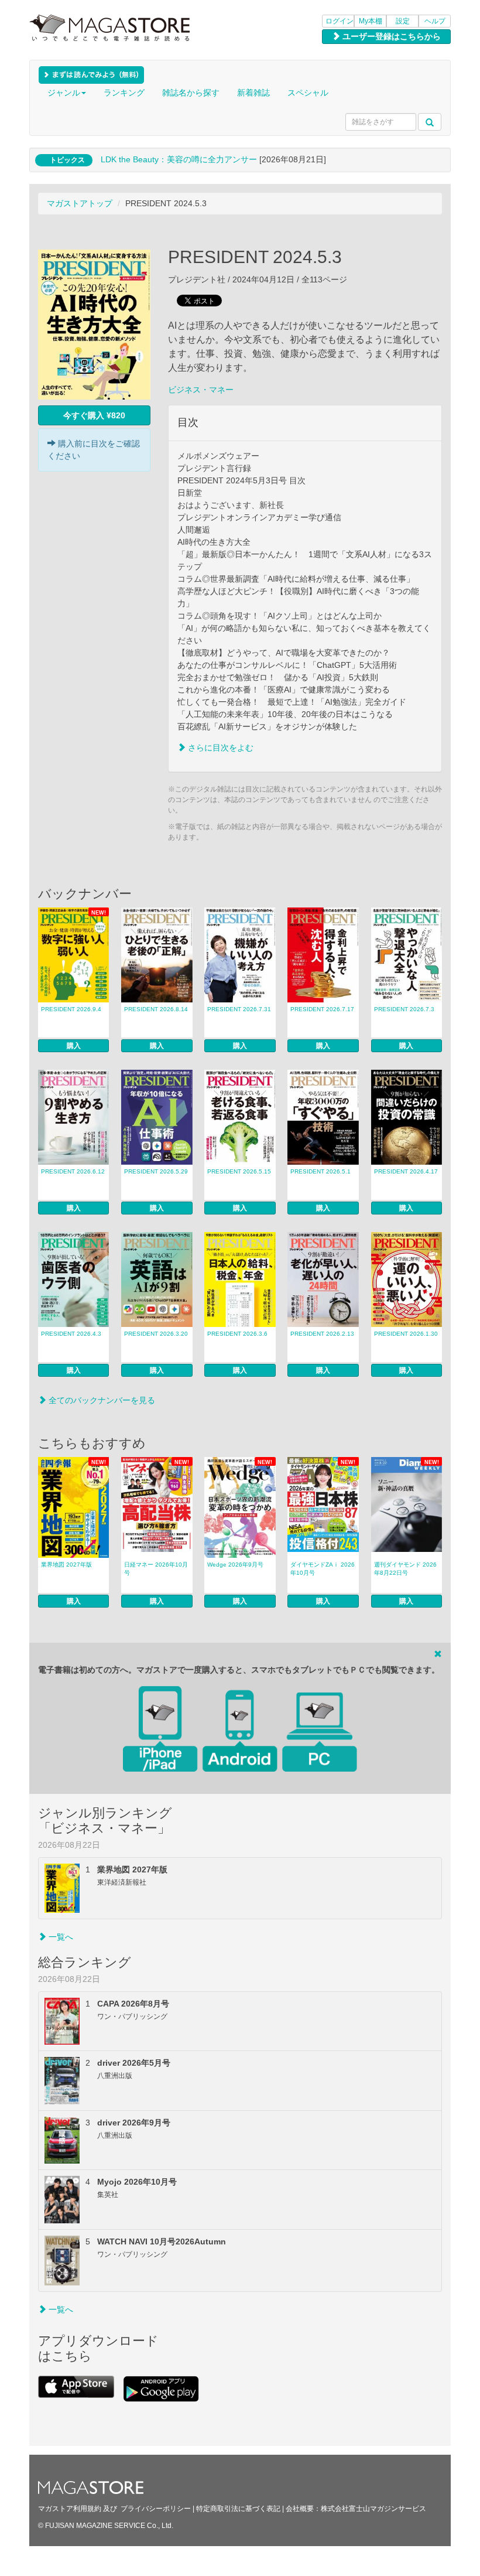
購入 (74, 1046)
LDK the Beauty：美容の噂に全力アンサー (179, 159)
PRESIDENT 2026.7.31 (239, 1009)
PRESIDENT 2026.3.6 (237, 1334)
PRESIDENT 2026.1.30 (406, 1334)
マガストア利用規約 (70, 2509)
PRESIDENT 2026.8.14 (156, 1009)
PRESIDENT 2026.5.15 (239, 1171)
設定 (403, 21)
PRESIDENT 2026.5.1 (320, 1171)
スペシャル (308, 93)
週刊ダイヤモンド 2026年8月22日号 (405, 1569)
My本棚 (371, 21)
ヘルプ (435, 21)
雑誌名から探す (191, 93)
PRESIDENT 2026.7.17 (322, 1009)
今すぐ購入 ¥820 (94, 415)
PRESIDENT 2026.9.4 (71, 1009)
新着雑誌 (253, 93)
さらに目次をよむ (220, 748)
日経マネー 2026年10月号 (156, 1569)
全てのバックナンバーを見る (101, 1400)
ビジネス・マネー (201, 390)
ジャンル (64, 93)
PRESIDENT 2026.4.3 (71, 1334)
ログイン (340, 21)
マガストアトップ (80, 203)
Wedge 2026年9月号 (235, 1565)
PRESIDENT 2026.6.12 (73, 1171)
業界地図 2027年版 (66, 1565)
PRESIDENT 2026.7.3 (404, 1009)
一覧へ (60, 1937)
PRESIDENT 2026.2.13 (322, 1334)
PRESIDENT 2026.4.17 (406, 1171)
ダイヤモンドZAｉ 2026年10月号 (323, 1569)
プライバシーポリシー (156, 2509)
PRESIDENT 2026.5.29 (156, 1171)
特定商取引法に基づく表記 (238, 2509)
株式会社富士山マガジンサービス (373, 2509)
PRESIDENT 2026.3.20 (156, 1334)
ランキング (124, 93)
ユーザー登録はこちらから (390, 36)
